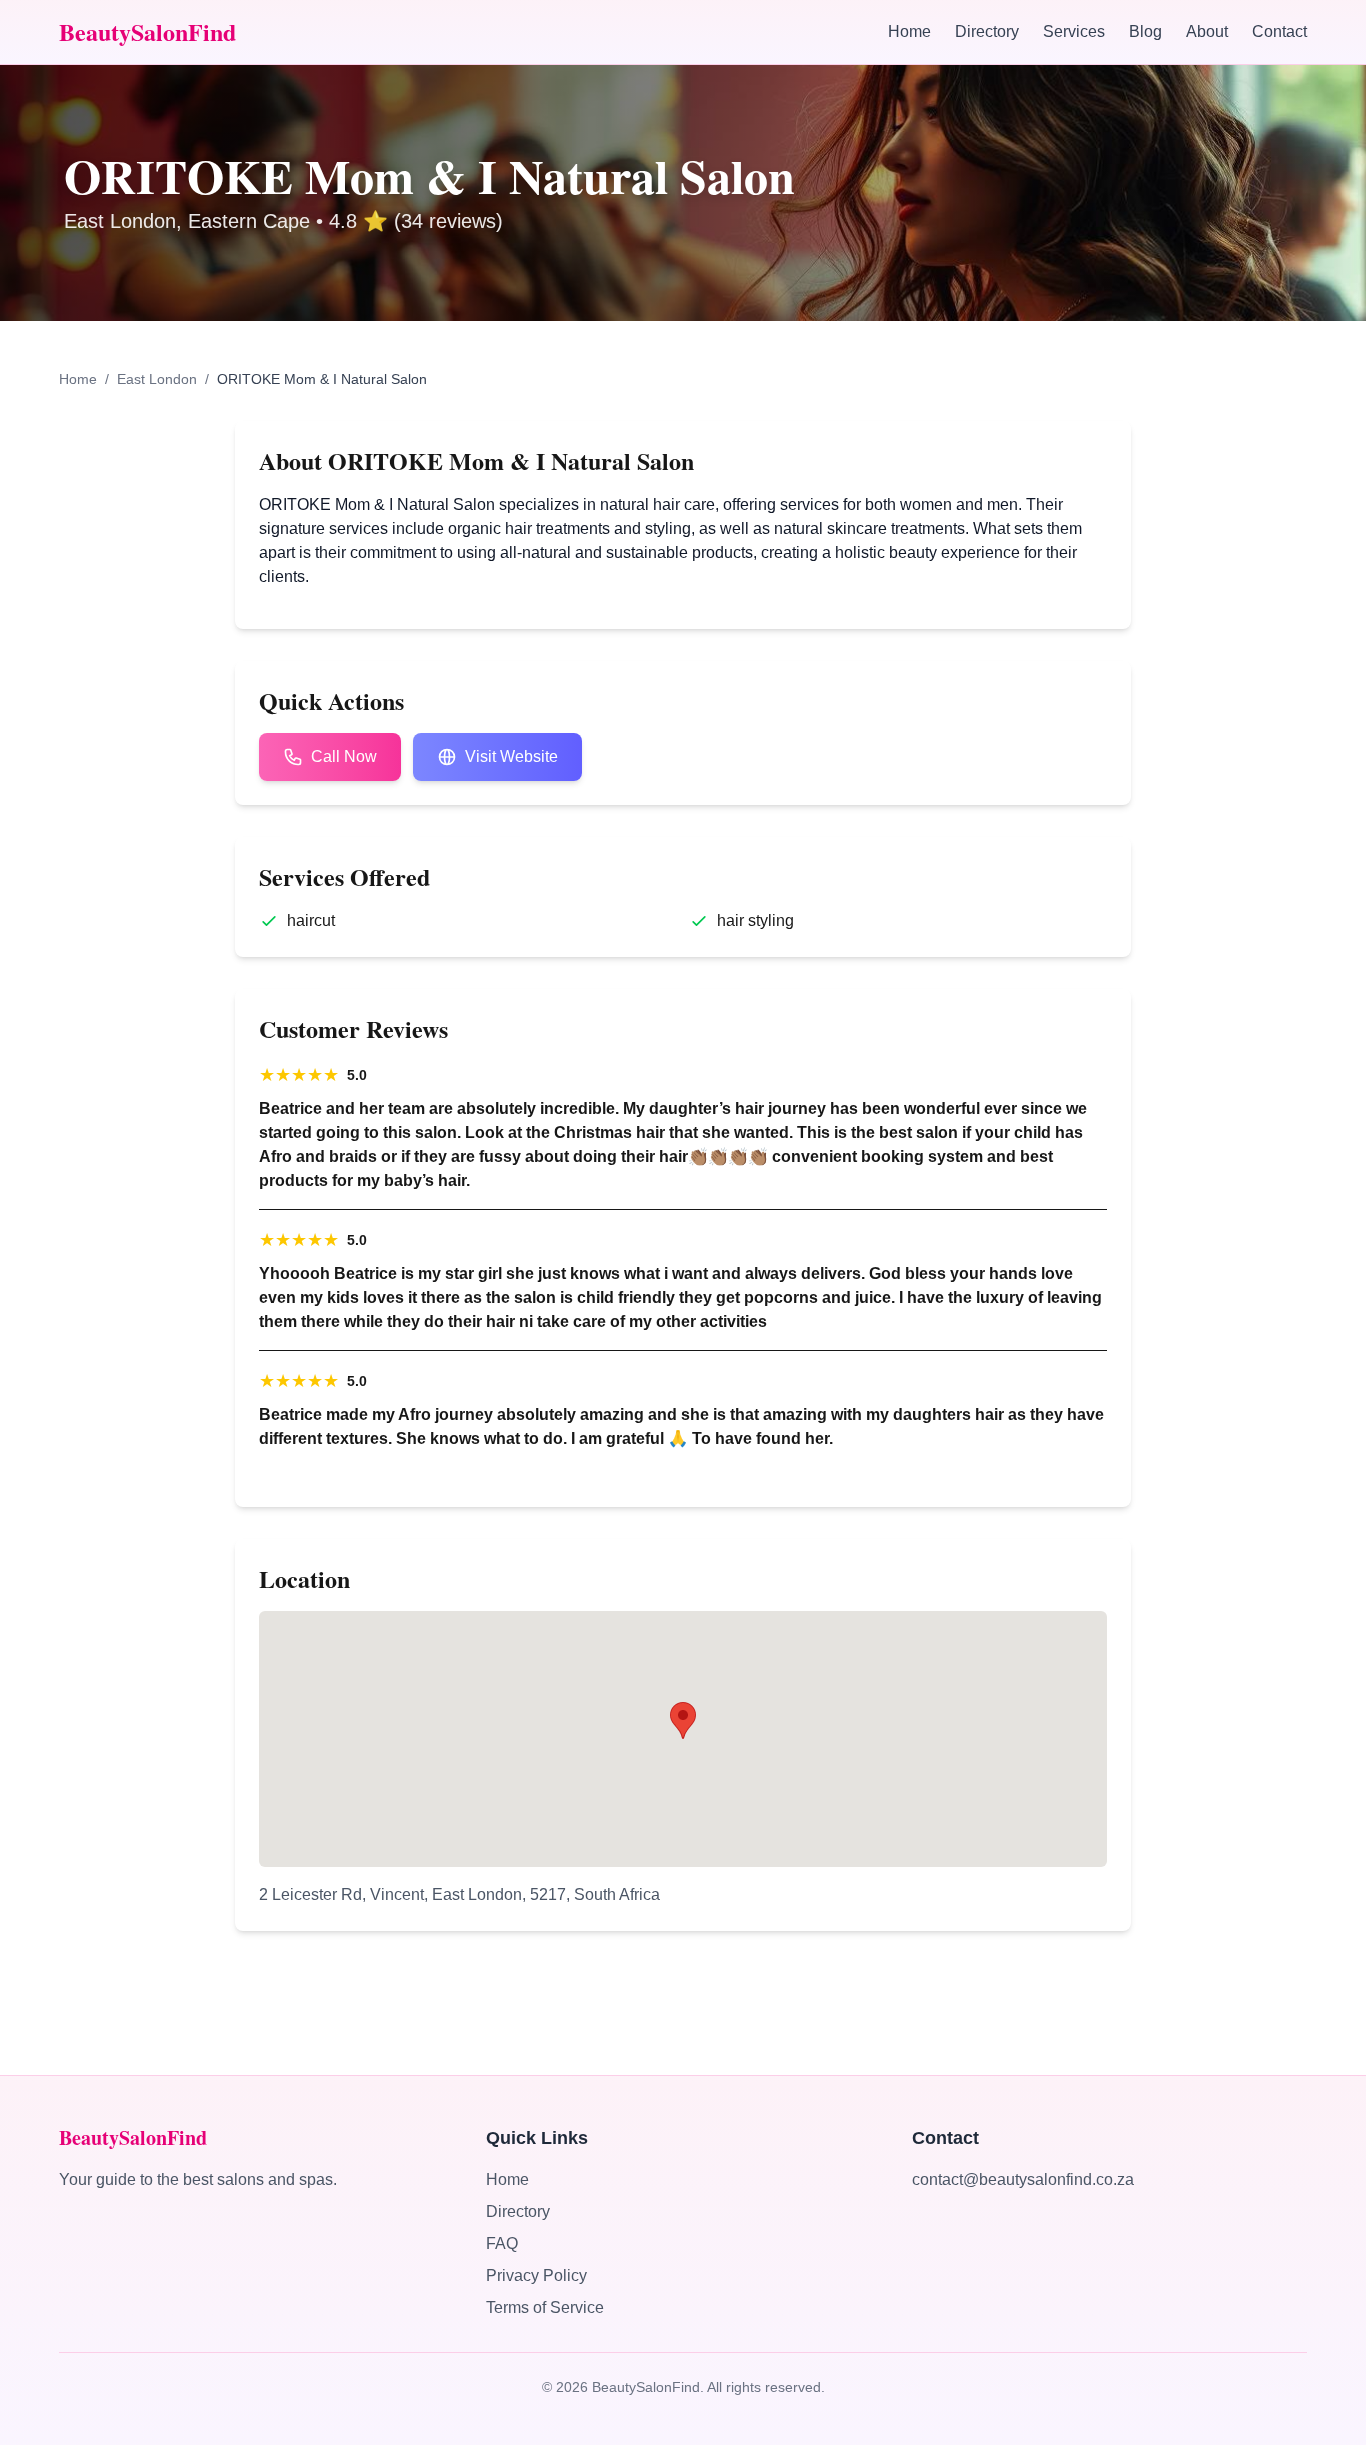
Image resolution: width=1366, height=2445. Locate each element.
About (1207, 31)
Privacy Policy (536, 2275)
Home (909, 31)
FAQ (502, 2243)
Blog (1145, 31)
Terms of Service (545, 2307)
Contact (1279, 31)
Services (1074, 31)
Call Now (344, 756)
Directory (987, 31)
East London (157, 379)
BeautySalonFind (147, 32)
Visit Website (511, 756)
